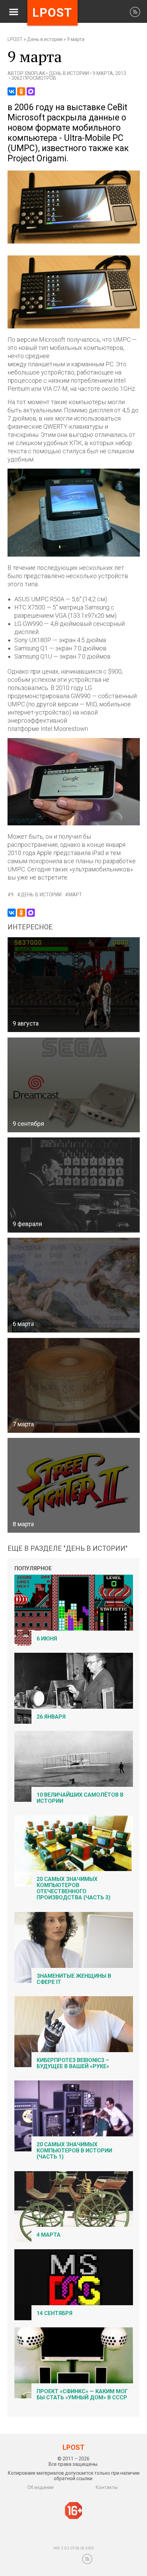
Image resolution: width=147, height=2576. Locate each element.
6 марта (23, 1324)
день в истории (41, 895)
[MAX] (31, 91)
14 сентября (55, 2313)
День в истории (45, 39)
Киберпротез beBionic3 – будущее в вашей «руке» (73, 2063)
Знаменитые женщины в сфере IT (74, 1979)
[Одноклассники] (21, 91)
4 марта (49, 2235)
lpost (52, 13)
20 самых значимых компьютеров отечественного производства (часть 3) (73, 1888)
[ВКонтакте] (12, 91)
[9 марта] (74, 242)
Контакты (107, 2487)
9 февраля (27, 1224)
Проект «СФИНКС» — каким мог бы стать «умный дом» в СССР (82, 2394)
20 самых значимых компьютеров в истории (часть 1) (74, 2151)
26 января (51, 1717)
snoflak (35, 73)
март (75, 895)
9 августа (26, 1023)
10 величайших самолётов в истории (80, 1798)
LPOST (15, 39)
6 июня (47, 1639)
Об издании (41, 2487)
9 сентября (28, 1124)
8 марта (23, 1524)
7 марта (23, 1424)
